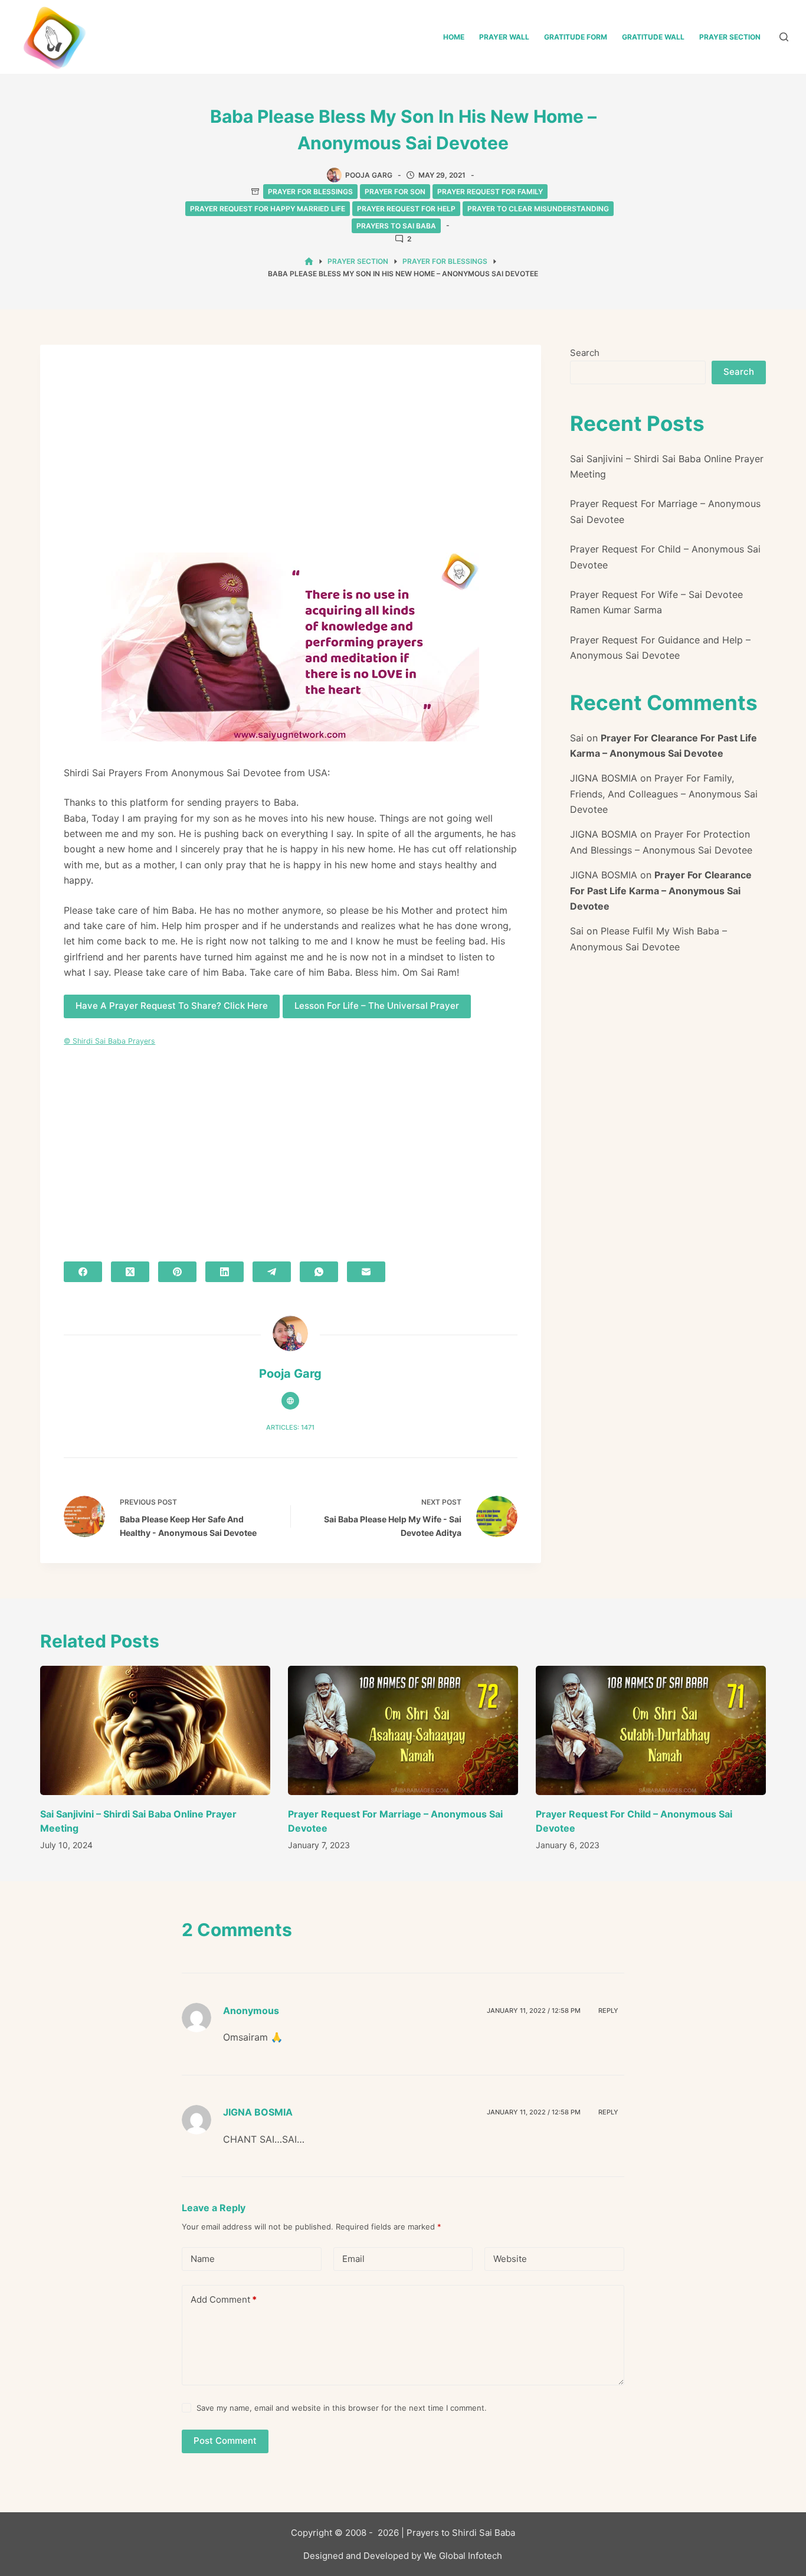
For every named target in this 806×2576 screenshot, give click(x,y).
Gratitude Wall (653, 37)
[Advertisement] (290, 456)
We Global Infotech (463, 2556)
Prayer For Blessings (310, 192)
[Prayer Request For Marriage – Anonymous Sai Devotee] (403, 1730)
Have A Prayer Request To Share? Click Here (172, 1006)
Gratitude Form (576, 37)
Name (203, 2259)
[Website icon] (290, 1401)
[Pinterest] (177, 1272)
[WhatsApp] (319, 1272)
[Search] (784, 37)
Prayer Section (730, 37)
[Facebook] (83, 1272)
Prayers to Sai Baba (396, 226)
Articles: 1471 (290, 1427)
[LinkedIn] (225, 1272)
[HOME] (309, 262)
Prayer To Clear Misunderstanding (538, 209)
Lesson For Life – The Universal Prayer (377, 1006)
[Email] (366, 1272)
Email (353, 2259)
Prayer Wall (504, 37)
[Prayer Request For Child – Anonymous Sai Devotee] (651, 1730)
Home (454, 37)
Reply (608, 2011)
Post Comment (225, 2441)
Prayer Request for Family (490, 192)
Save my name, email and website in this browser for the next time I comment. (342, 2408)
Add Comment (224, 2299)
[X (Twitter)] (130, 1272)
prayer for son (395, 192)
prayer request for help (406, 209)
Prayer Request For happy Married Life (268, 209)
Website (510, 2259)
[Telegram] (272, 1272)
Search (585, 353)
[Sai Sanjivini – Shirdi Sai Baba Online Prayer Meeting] (155, 1730)
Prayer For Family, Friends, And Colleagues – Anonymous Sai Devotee (664, 794)
